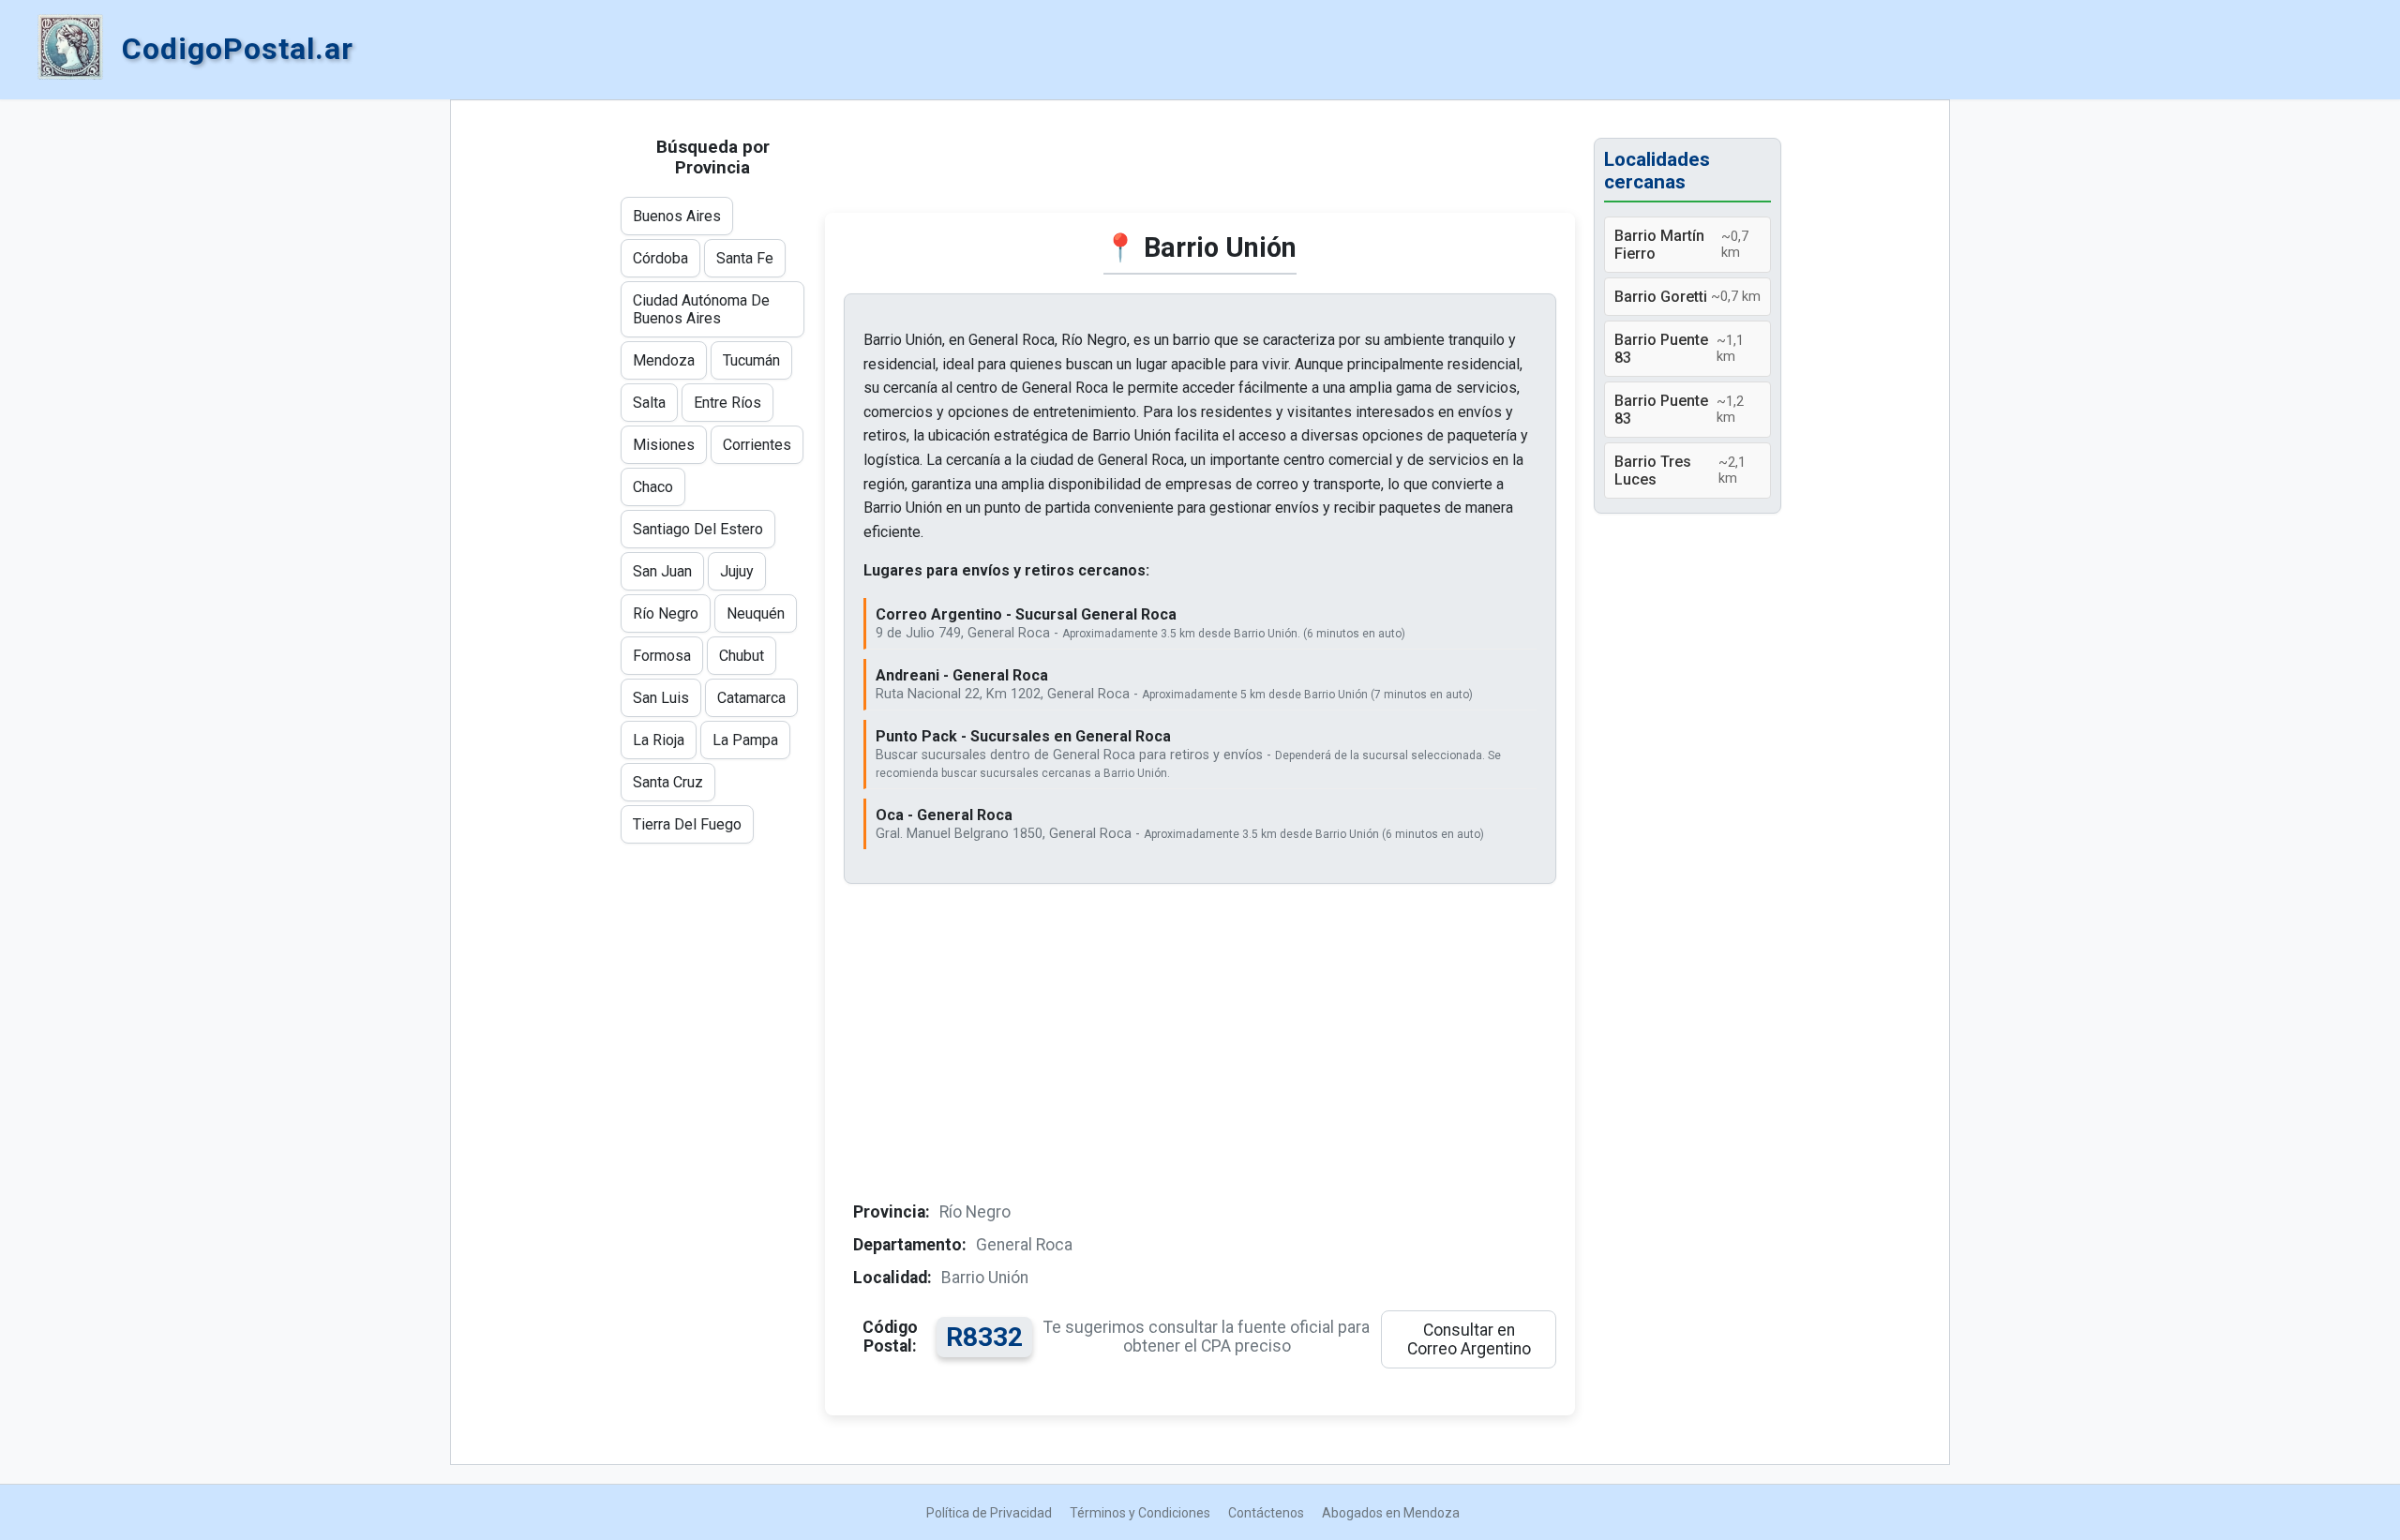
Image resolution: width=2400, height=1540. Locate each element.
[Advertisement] (1200, 166)
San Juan (662, 571)
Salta (649, 403)
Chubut (742, 656)
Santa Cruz (668, 782)
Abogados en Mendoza (1391, 1513)
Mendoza (664, 360)
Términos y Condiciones (1140, 1513)
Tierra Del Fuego (687, 824)
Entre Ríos (727, 403)
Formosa (662, 656)
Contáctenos (1266, 1513)
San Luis (661, 698)
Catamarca (751, 698)
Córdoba (660, 258)
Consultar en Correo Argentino (1469, 1339)
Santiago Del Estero (698, 529)
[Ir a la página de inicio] (70, 49)
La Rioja (659, 740)
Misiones (664, 445)
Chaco (653, 487)
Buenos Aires (677, 216)
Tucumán (751, 360)
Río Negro (666, 613)
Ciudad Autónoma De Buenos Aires (701, 309)
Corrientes (757, 445)
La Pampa (745, 740)
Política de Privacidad (989, 1513)
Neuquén (756, 613)
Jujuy (737, 571)
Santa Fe (745, 258)
